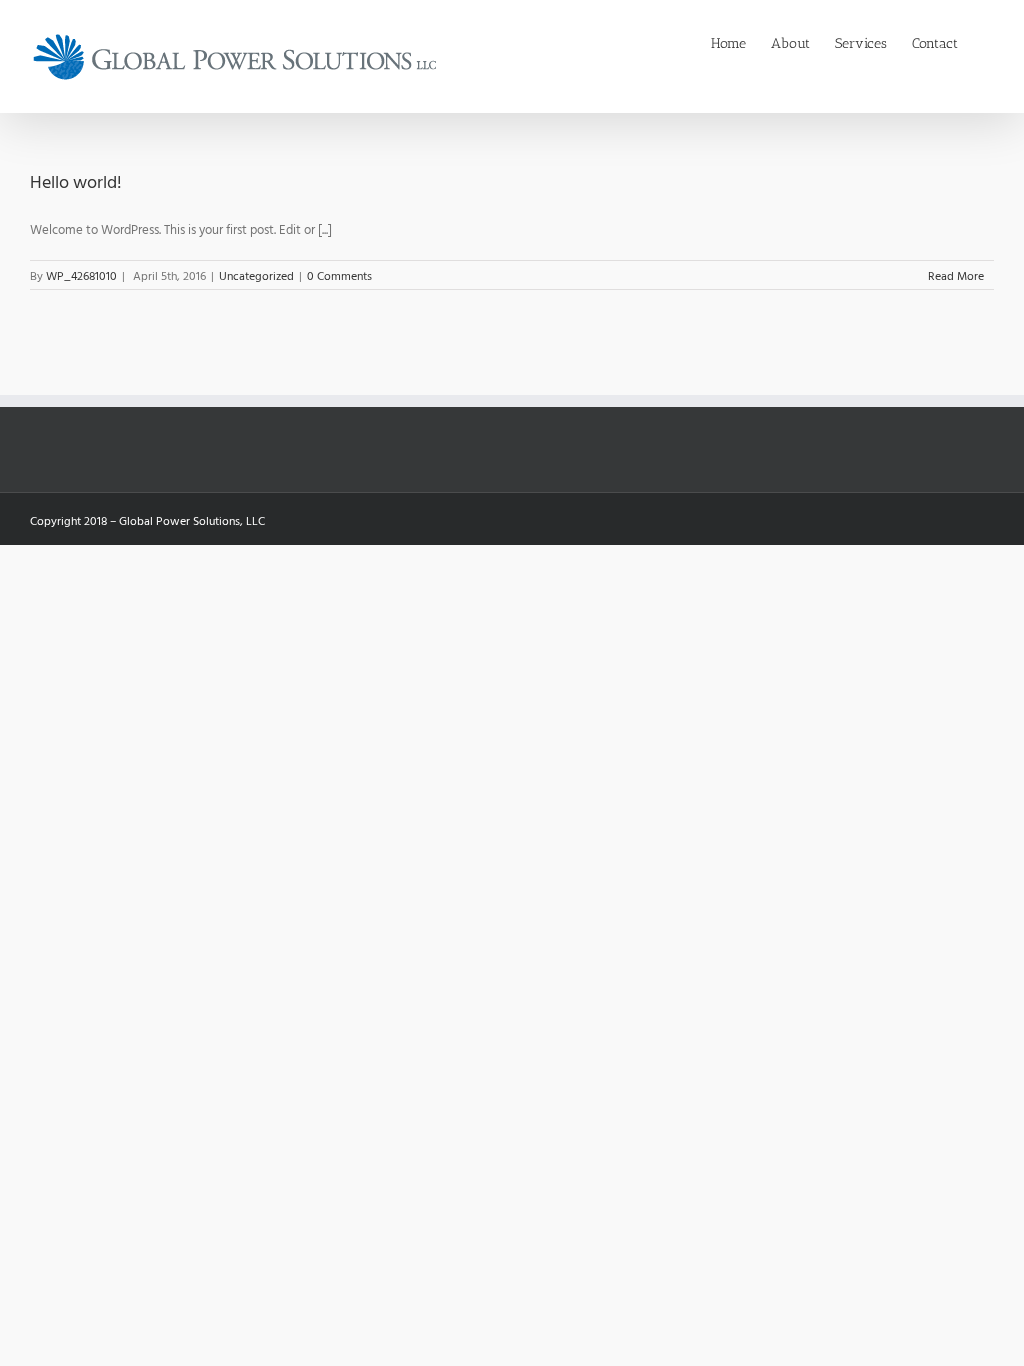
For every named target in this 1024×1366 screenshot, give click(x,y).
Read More (956, 275)
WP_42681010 (81, 275)
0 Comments (339, 275)
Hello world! (76, 181)
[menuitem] (741, 42)
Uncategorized (256, 275)
